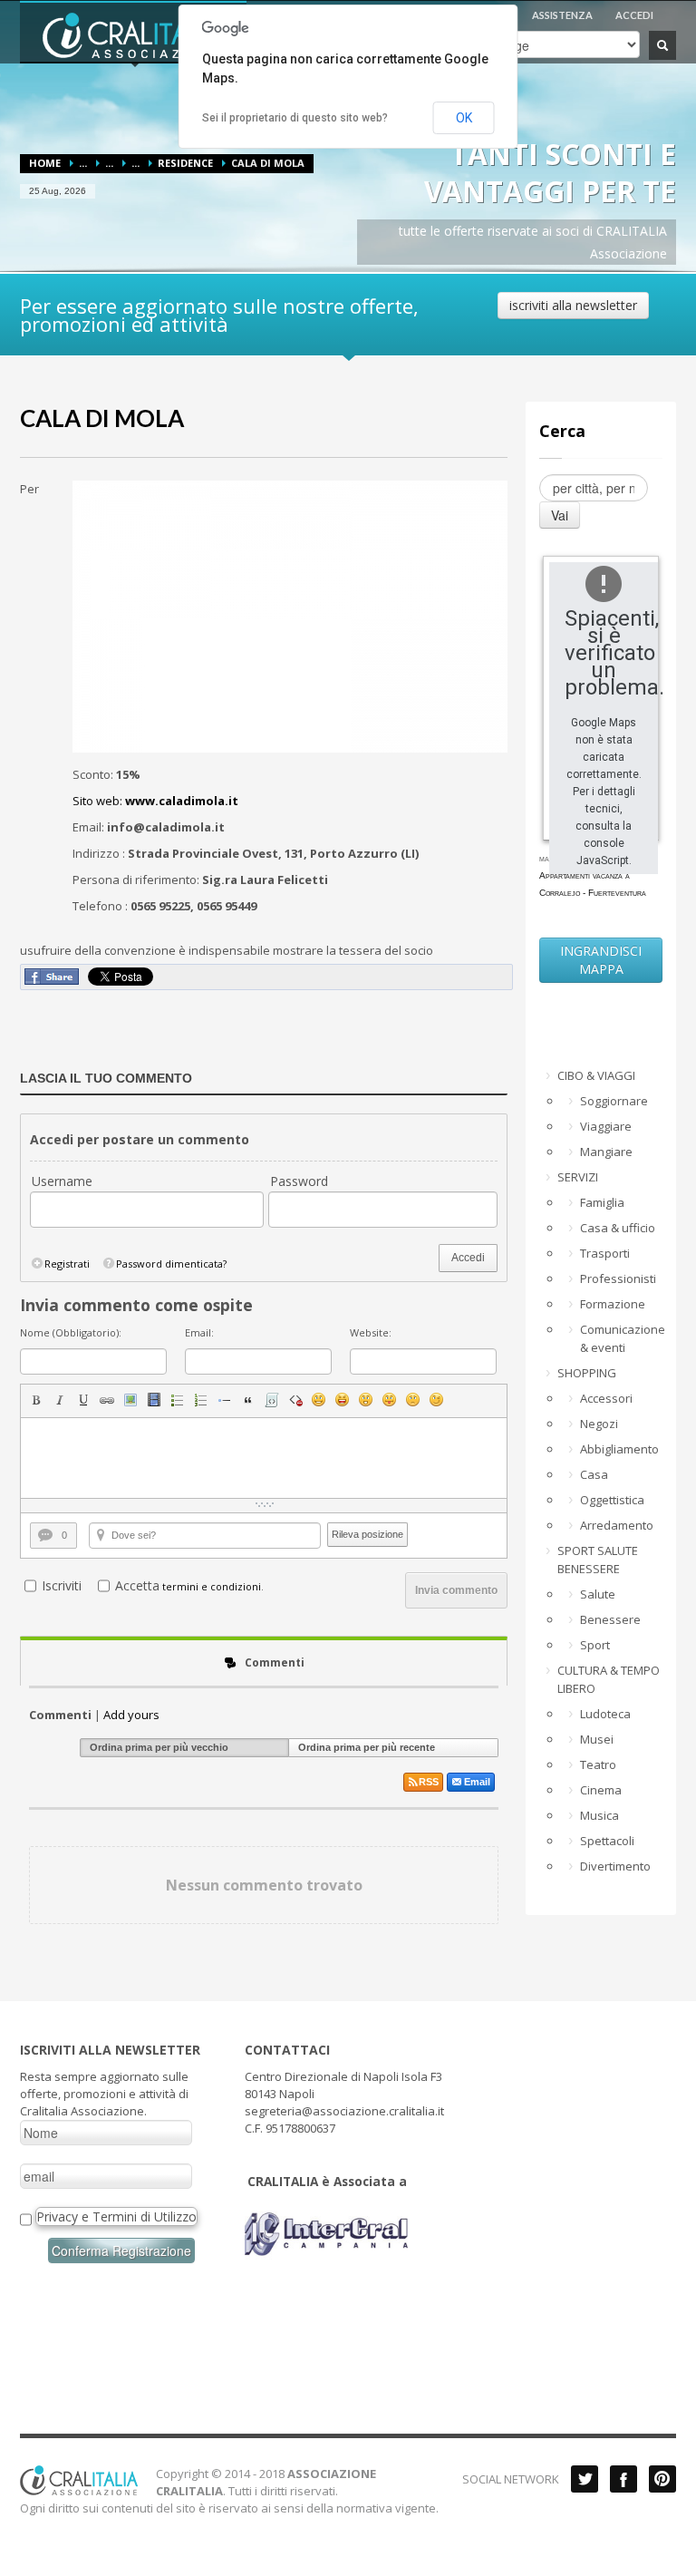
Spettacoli (607, 1841)
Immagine (130, 1400)
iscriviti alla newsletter (573, 305)
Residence (185, 163)
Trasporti (605, 1253)
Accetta (137, 1585)
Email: (199, 1332)
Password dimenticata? (171, 1264)
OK (464, 118)
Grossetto (36, 1400)
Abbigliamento (619, 1449)
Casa (594, 1474)
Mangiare (606, 1152)
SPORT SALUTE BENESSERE (598, 1560)
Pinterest (662, 2479)
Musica (599, 1815)
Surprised (366, 1400)
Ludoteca (605, 1714)
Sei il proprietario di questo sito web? (295, 118)
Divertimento (615, 1866)
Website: (371, 1332)
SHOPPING (587, 1373)
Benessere (610, 1619)
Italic (60, 1400)
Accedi (468, 1258)
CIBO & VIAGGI (596, 1075)
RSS (429, 1782)
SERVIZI (578, 1177)
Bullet (225, 1400)
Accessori (606, 1398)
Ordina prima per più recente (367, 1747)
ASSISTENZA (562, 15)
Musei (597, 1739)
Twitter (585, 2479)
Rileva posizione (367, 1534)
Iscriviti (62, 1585)
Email (477, 1782)
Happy (343, 1400)
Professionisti (618, 1278)
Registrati (67, 1264)
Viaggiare (606, 1126)
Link (107, 1400)
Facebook (623, 2479)
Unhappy (413, 1400)
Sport (595, 1645)
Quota (248, 1400)
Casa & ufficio (618, 1228)
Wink (437, 1400)
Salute (598, 1594)
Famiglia (602, 1202)
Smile (319, 1400)
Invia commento (456, 1590)
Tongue (390, 1400)
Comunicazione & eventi (621, 1338)
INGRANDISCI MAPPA (601, 960)
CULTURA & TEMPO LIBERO (609, 1679)
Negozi (599, 1424)
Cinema (601, 1790)
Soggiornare (614, 1101)
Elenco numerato (201, 1400)
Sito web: (155, 801)
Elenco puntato (178, 1400)
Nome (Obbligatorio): (71, 1332)
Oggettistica (612, 1500)
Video (154, 1400)
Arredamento (617, 1525)
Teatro (598, 1764)
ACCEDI (634, 15)
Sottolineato (83, 1400)
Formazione (613, 1304)
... (83, 163)
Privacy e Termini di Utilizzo (116, 2216)
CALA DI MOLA (102, 418)
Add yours (131, 1715)
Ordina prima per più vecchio (159, 1747)
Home (45, 163)
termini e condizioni (212, 1586)
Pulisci (295, 1400)
